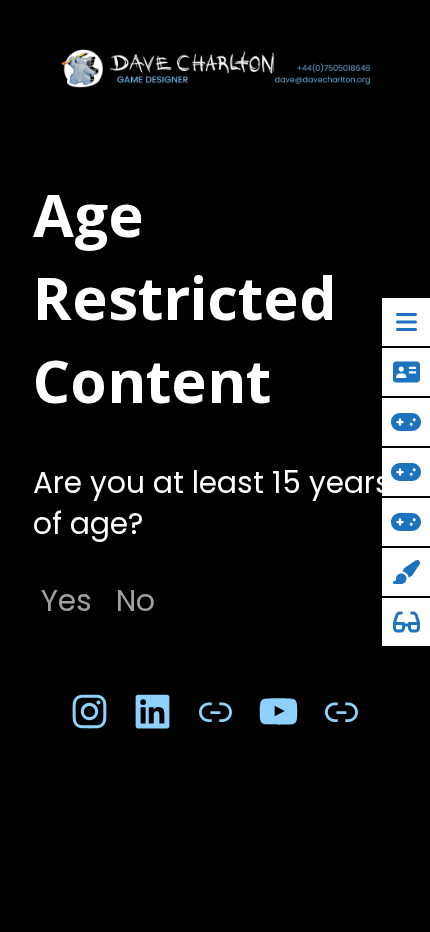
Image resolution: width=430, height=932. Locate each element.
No (135, 600)
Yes (66, 600)
